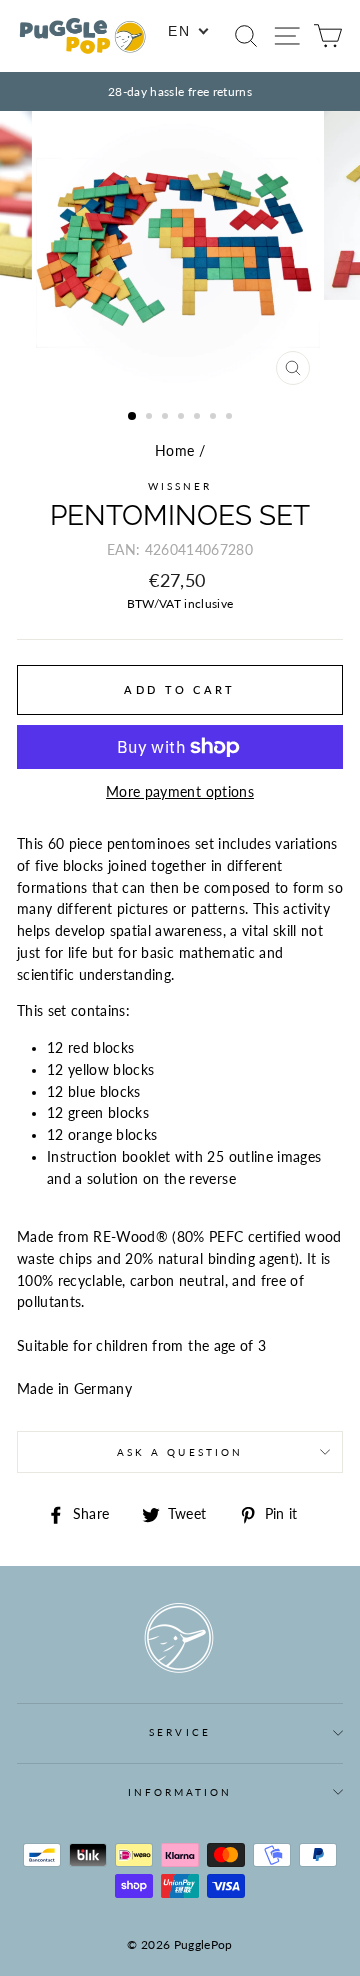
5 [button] (199, 418)
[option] (180, 91)
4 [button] (183, 418)
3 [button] (167, 418)
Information (180, 1792)
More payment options (180, 792)
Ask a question (180, 1452)
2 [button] (151, 418)
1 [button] (133, 417)
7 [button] (231, 418)
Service (179, 1732)
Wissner (180, 486)
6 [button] (215, 418)
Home (174, 451)
